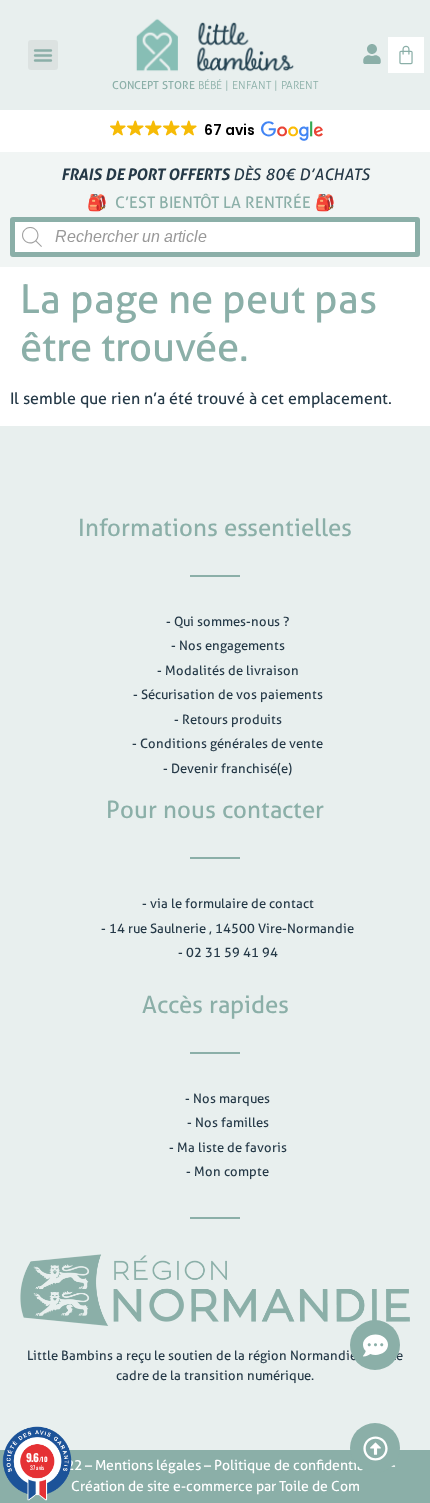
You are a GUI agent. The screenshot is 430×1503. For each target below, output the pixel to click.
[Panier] (406, 55)
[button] (43, 55)
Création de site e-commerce (162, 1486)
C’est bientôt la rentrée (213, 202)
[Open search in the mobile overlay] (215, 237)
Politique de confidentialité (299, 1465)
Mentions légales (148, 1465)
